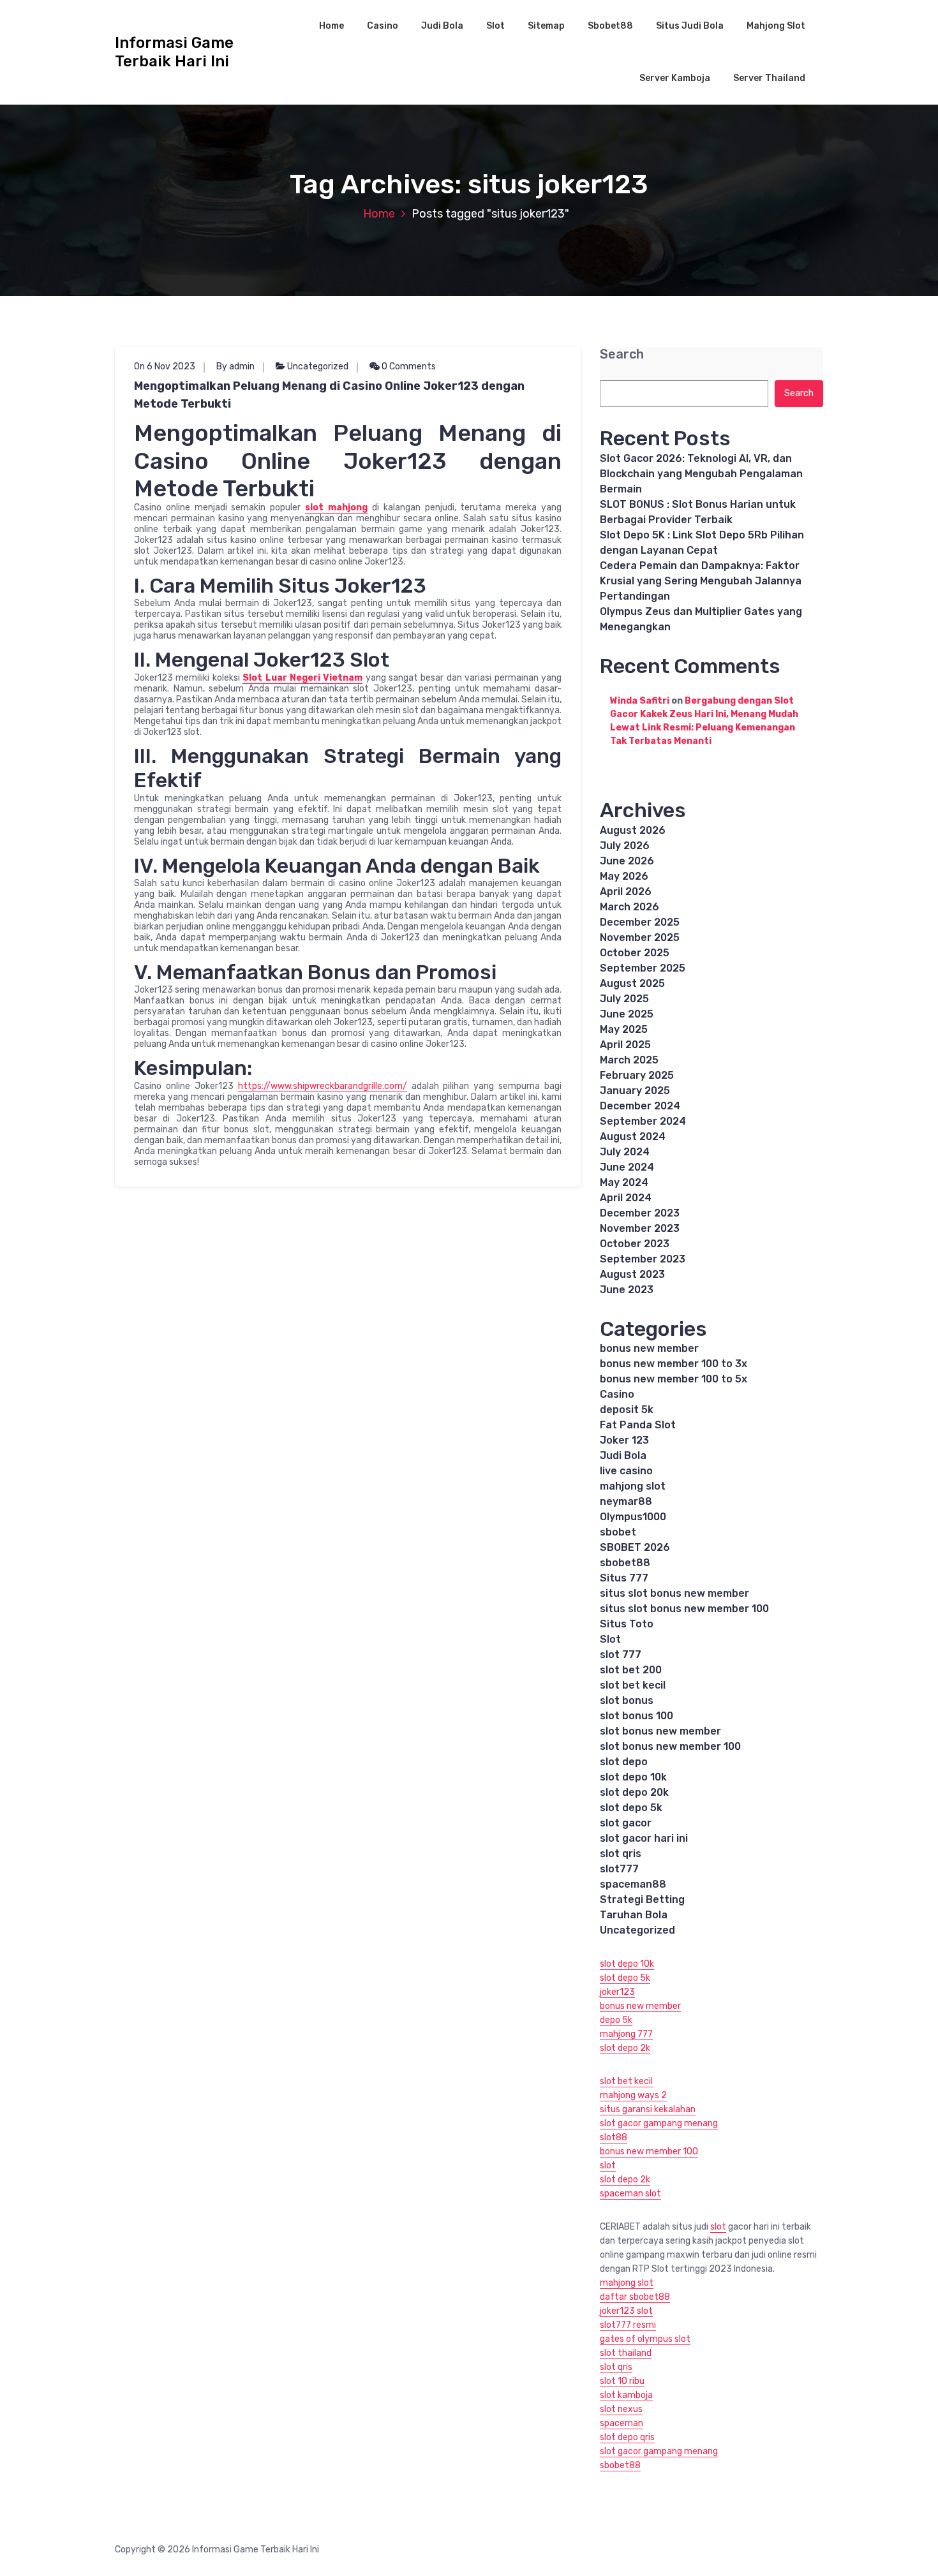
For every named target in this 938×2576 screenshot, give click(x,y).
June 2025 (627, 1014)
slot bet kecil (633, 1685)
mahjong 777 (626, 2034)
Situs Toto (627, 1624)
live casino (626, 1471)
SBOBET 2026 (635, 1547)
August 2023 (632, 1274)
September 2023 (643, 1259)
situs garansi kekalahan (648, 2109)
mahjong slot (633, 1486)
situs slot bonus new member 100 (684, 1609)
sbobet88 (625, 1563)
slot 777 (621, 1654)
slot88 (614, 2137)
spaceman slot (630, 2194)
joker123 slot (626, 2311)
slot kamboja (626, 2395)
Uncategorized (318, 366)
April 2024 (626, 1198)
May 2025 (624, 1029)
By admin (235, 366)
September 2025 (643, 968)
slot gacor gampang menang (659, 2123)
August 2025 (632, 983)
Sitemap (546, 26)
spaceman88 (633, 1884)
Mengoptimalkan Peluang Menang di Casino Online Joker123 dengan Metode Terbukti (329, 395)
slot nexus (621, 2409)
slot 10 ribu (622, 2381)
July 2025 (624, 999)
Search (622, 354)
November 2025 (640, 937)
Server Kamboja (675, 78)
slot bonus (627, 1700)
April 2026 (626, 892)
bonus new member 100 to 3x (674, 1364)
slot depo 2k (625, 2048)
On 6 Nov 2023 (165, 366)
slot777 (619, 1869)
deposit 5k (627, 1410)
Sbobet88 (610, 26)
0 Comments (408, 366)
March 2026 (629, 907)
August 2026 (633, 830)
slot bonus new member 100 (670, 1746)
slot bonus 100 (636, 1716)
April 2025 (625, 1045)
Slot (495, 26)
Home (331, 26)
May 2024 (624, 1182)
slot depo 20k (634, 1792)
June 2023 (627, 1290)
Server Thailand (769, 78)
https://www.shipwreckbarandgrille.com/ (323, 1086)
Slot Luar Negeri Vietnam (302, 678)
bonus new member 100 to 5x (674, 1379)
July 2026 (625, 846)
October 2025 (635, 953)
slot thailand (626, 2353)
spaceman (622, 2423)
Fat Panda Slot (638, 1425)
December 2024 (640, 1106)
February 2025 (637, 1075)
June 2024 (627, 1167)
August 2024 (633, 1136)
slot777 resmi (628, 2325)
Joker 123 (624, 1440)
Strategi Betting (642, 1899)
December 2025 (640, 922)
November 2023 (640, 1228)
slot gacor (626, 1823)
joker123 (617, 1992)
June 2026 (627, 861)
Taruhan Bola (634, 1915)
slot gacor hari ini (644, 1838)
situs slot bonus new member (674, 1593)
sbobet (618, 1532)
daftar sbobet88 (635, 2297)
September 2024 (643, 1121)
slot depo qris (627, 2437)
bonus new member (649, 1348)
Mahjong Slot (776, 26)
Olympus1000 (633, 1517)
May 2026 (624, 876)
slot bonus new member (660, 1731)
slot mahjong (336, 507)
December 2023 (640, 1213)
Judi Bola (442, 26)
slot (608, 2165)
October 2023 (635, 1244)
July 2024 (625, 1152)
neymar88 (626, 1501)
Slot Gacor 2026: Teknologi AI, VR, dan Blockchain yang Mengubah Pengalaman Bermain (701, 474)
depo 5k (616, 2020)
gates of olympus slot (645, 2339)
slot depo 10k (633, 1777)
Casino (383, 26)
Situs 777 (624, 1578)
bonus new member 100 (649, 2151)
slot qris (621, 1854)
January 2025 (635, 1091)
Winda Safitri (640, 701)
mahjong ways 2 (633, 2095)
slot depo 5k (631, 1808)
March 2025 (629, 1060)
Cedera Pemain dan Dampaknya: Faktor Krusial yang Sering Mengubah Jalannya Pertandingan (701, 581)
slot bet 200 (631, 1670)
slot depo (624, 1762)
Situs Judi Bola (690, 26)
